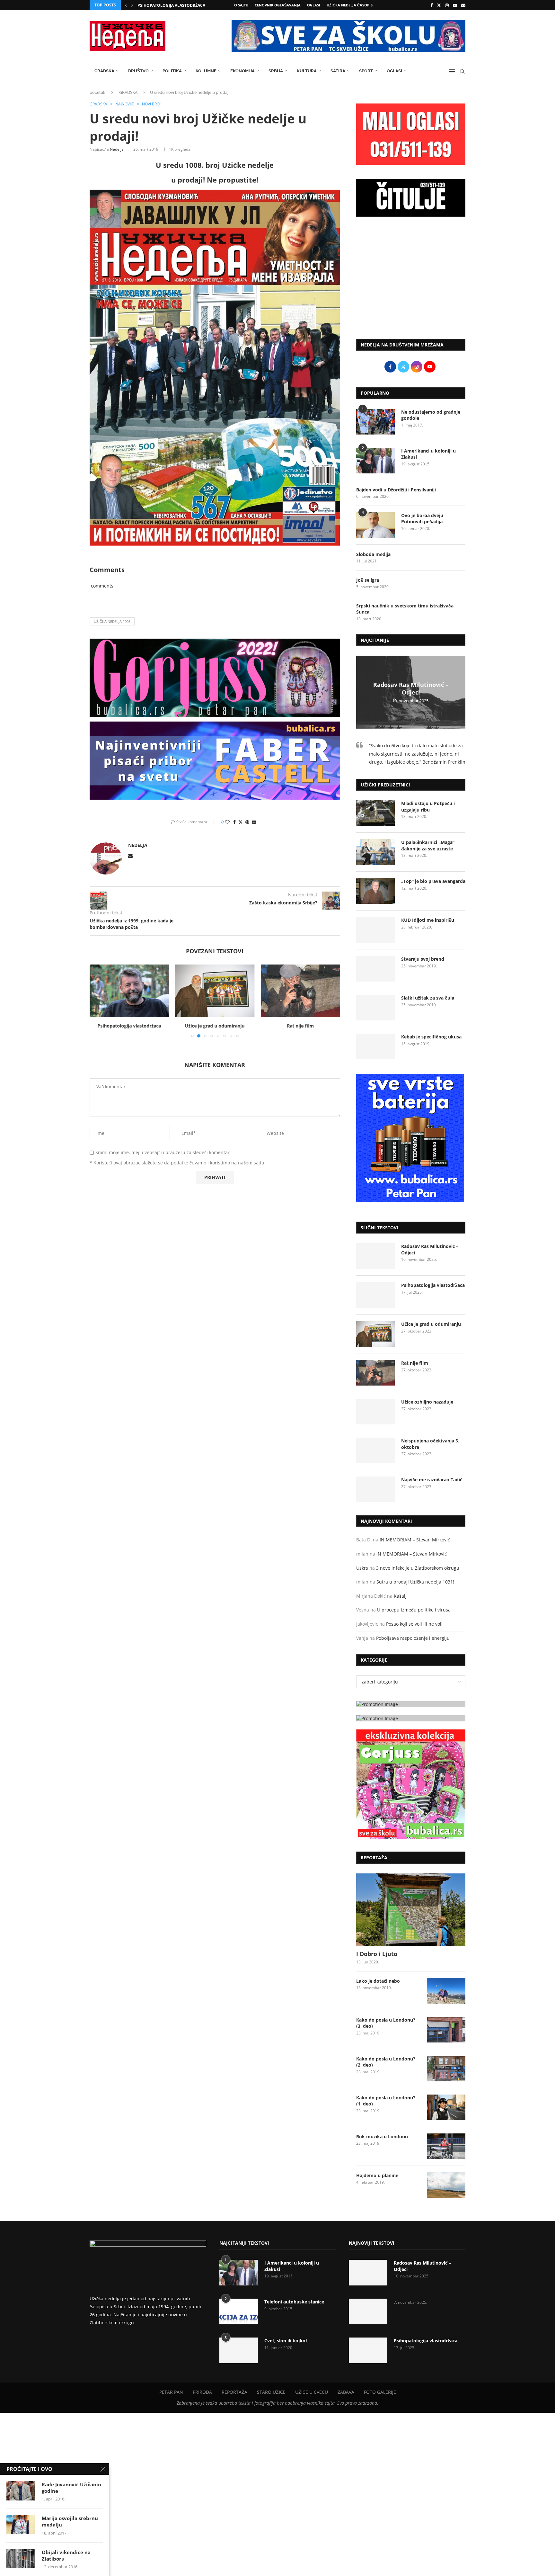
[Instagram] (447, 5)
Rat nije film (215, 1026)
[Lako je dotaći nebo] (446, 1991)
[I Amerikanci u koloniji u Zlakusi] (375, 461)
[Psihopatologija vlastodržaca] (375, 1295)
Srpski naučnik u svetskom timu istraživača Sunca (405, 609)
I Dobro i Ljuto (377, 1954)
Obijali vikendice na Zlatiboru (66, 2555)
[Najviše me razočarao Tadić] (375, 1489)
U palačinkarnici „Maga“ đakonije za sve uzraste (428, 845)
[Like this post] (227, 822)
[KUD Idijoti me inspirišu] (375, 930)
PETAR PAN (171, 2392)
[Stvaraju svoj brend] (375, 969)
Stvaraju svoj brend (423, 959)
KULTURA (307, 71)
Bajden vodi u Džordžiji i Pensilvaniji (396, 490)
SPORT (366, 71)
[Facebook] (432, 5)
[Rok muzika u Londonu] (446, 2146)
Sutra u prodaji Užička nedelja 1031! (415, 1582)
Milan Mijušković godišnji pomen (174, 6)
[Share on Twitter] (241, 822)
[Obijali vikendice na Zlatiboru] (21, 2559)
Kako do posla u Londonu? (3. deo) (386, 2023)
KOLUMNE (206, 71)
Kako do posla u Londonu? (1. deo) (386, 2101)
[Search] (462, 71)
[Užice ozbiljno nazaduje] (300, 991)
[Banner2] (411, 1718)
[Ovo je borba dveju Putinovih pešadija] (375, 525)
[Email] (463, 5)
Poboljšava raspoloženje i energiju (413, 1638)
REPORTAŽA (234, 2392)
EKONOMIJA (242, 71)
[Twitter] (439, 5)
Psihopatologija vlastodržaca (433, 1285)
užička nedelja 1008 (112, 621)
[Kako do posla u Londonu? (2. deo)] (446, 2069)
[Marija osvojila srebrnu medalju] (21, 2525)
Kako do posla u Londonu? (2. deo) (386, 2062)
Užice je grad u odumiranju (129, 1026)
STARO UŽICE (271, 2392)
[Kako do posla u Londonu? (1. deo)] (446, 2107)
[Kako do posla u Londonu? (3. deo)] (446, 2030)
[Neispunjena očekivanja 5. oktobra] (375, 1450)
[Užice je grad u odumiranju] (129, 991)
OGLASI (314, 5)
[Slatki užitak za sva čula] (375, 1008)
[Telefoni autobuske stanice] (239, 2311)
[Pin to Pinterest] (247, 822)
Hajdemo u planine (377, 2175)
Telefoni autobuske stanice (294, 2302)
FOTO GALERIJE (380, 2392)
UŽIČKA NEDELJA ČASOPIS (350, 5)
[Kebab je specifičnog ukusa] (375, 1046)
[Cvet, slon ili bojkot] (239, 2350)
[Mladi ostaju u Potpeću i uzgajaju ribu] (375, 813)
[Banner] (411, 1784)
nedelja (117, 149)
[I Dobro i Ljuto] (411, 1910)
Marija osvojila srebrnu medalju (70, 2521)
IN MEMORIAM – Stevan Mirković (415, 1540)
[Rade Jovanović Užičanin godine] (21, 2491)
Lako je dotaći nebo (378, 1981)
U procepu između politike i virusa (414, 1610)
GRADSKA (104, 71)
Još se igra (368, 580)
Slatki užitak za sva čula (428, 998)
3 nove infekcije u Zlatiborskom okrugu (418, 1568)
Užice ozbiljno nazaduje (301, 1026)
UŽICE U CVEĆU (312, 2392)
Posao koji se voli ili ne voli (414, 1624)
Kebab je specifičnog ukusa (431, 1037)
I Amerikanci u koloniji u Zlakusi (428, 454)
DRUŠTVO (138, 71)
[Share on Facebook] (234, 822)
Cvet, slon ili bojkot (286, 2341)
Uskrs (362, 1568)
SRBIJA (276, 71)
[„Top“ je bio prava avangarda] (375, 891)
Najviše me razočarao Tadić (432, 1480)
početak (97, 92)
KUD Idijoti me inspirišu (428, 920)
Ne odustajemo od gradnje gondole (431, 415)
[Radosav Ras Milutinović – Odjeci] (375, 1256)
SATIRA (338, 71)
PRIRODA (202, 2392)
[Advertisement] (411, 281)
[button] (126, 5)
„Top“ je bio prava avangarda (433, 881)
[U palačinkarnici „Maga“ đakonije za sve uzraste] (375, 852)
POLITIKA (172, 71)
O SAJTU (241, 5)
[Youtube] (455, 5)
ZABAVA (346, 2392)
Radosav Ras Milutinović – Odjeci (411, 688)
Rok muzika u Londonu (382, 2136)
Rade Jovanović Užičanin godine (71, 2488)
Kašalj (400, 1596)
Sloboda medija (373, 554)
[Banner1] (411, 1704)
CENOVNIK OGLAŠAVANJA (278, 5)
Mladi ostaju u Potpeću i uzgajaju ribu (428, 807)
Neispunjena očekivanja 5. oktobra (430, 1444)
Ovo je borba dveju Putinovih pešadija (422, 519)
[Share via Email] (254, 822)
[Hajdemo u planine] (446, 2185)
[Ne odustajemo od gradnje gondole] (375, 422)
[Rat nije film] (215, 991)
